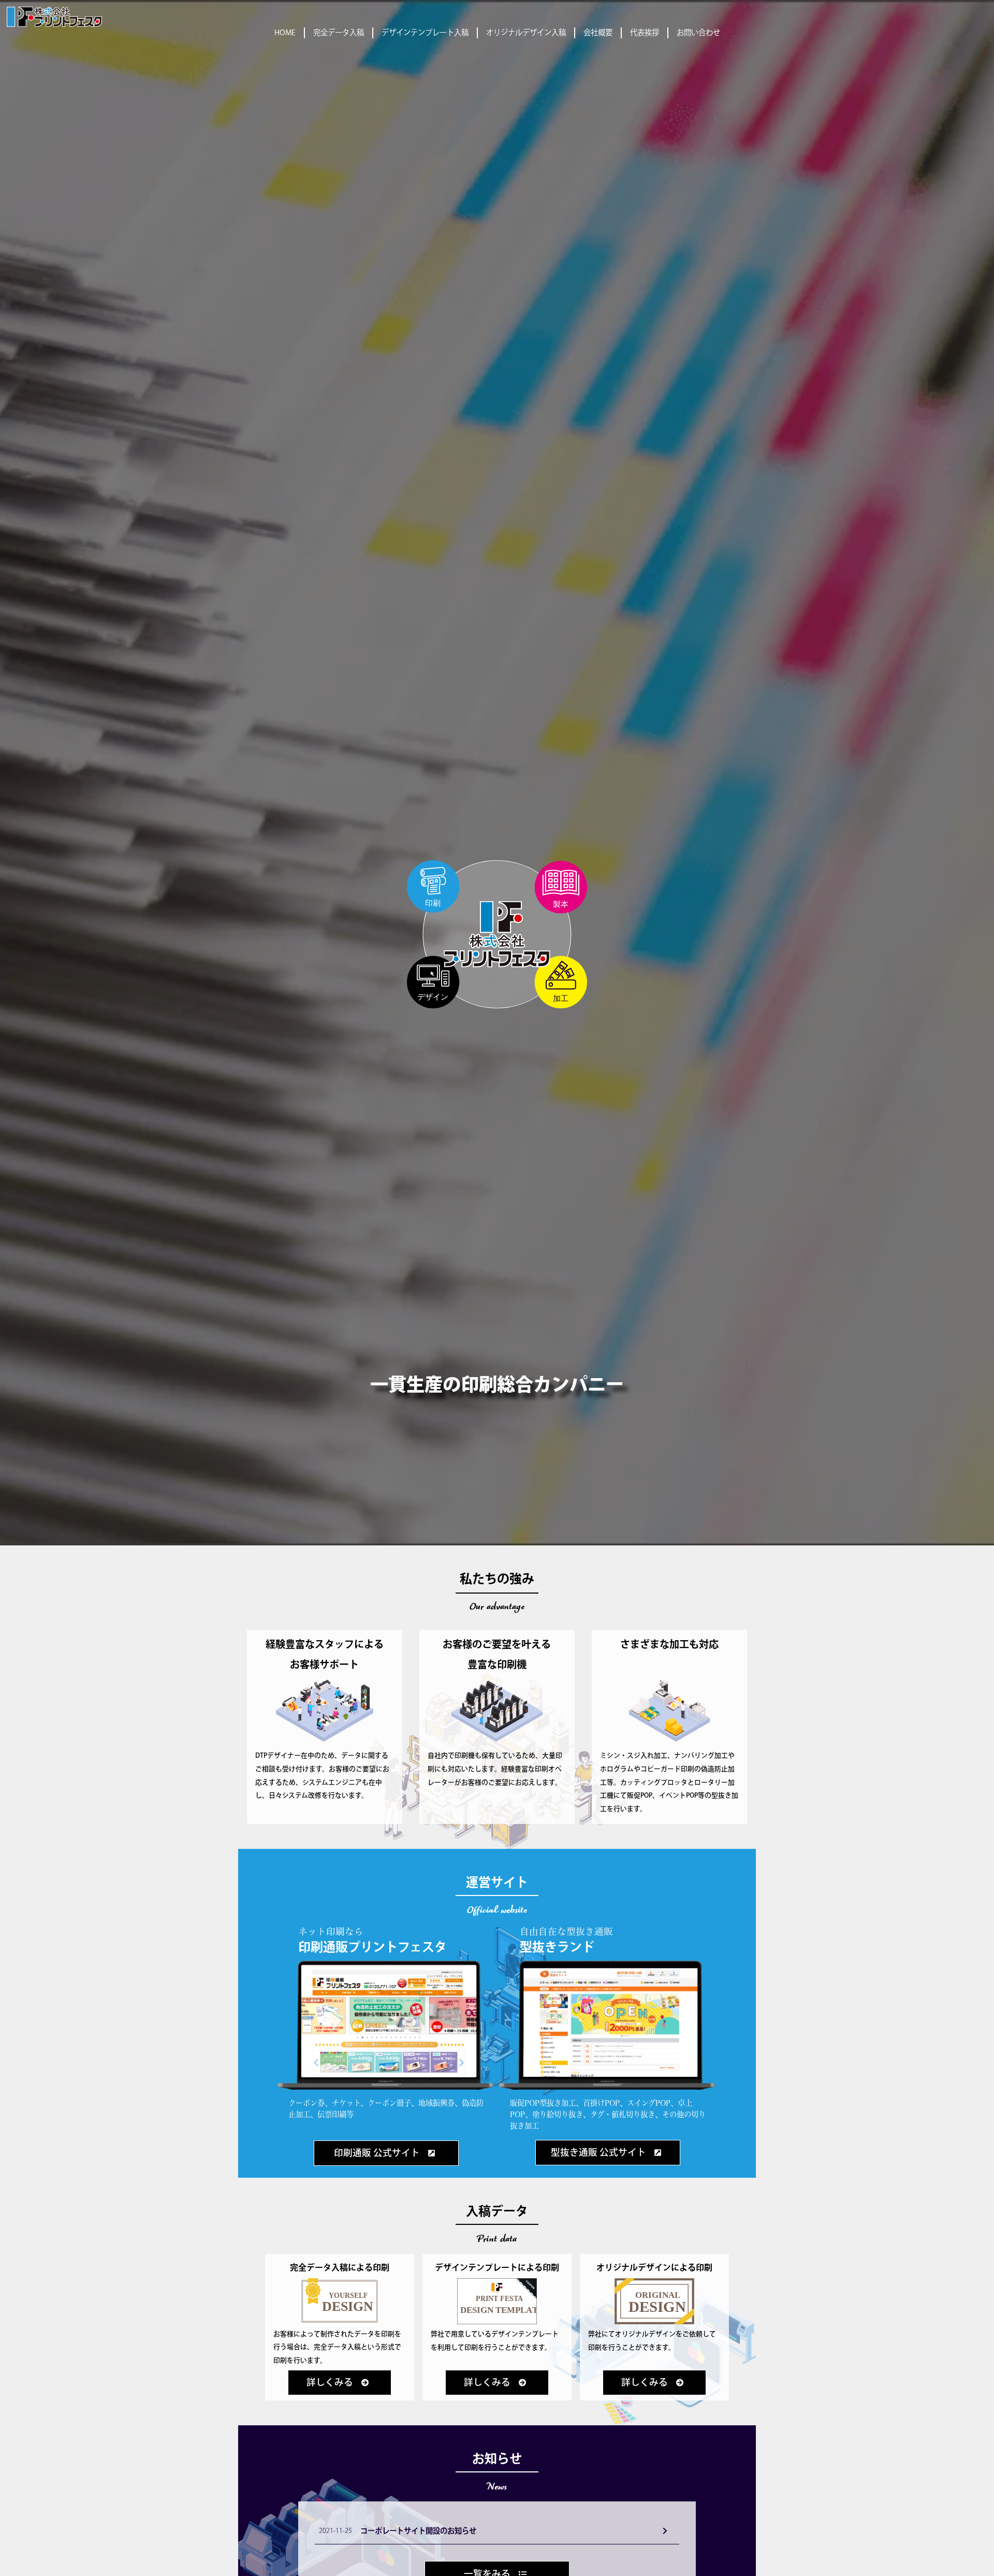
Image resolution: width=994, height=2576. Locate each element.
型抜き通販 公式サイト (598, 2153)
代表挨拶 (645, 33)
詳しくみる (330, 2383)
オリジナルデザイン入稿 (526, 33)
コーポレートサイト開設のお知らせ (418, 2531)
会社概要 (598, 33)
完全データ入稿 (339, 33)
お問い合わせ (698, 33)
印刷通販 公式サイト (377, 2153)
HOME (285, 33)
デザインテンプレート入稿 (425, 33)
